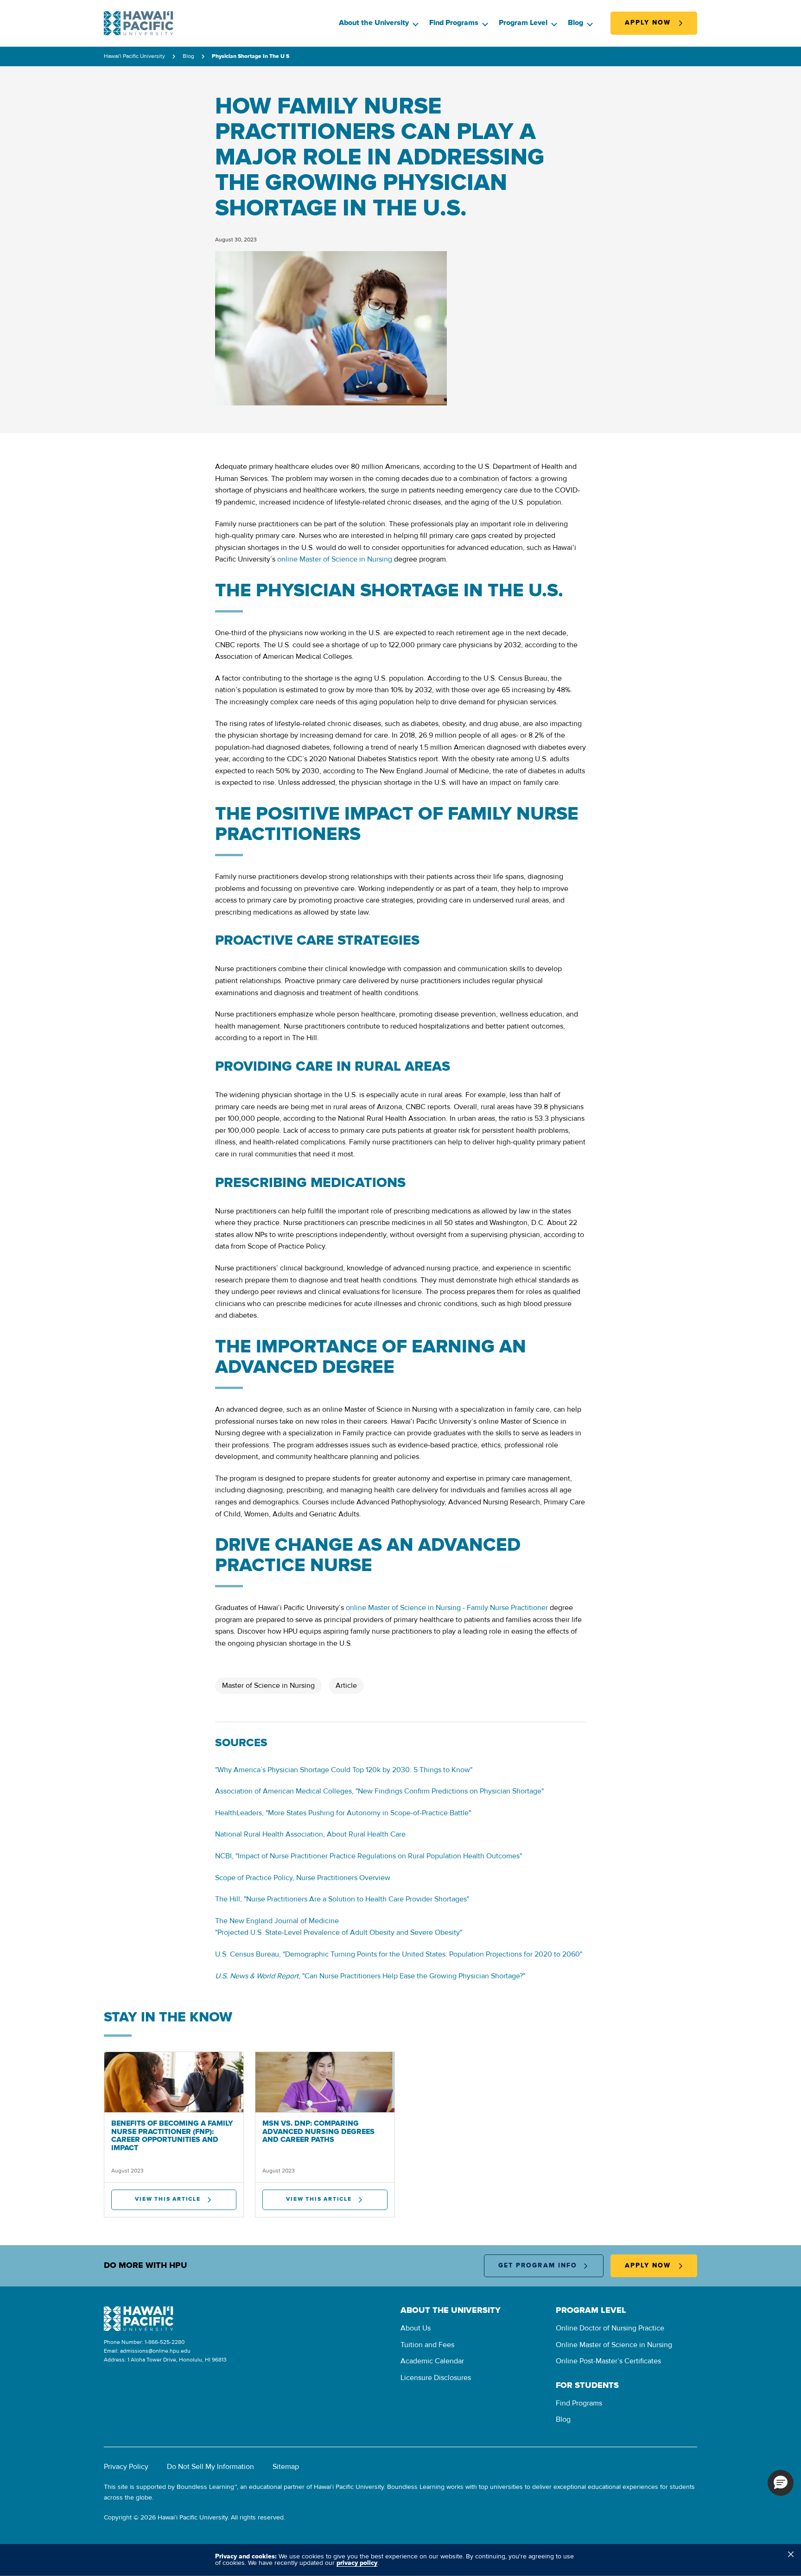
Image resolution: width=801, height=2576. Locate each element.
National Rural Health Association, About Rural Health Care (310, 1834)
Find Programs (454, 23)
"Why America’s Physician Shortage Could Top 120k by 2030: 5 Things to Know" (344, 1770)
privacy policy (357, 2563)
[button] (781, 2483)
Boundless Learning (205, 2487)
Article (346, 1686)
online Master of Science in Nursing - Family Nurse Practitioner (447, 1608)
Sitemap (286, 2467)
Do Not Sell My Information (210, 2467)
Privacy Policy (126, 2467)
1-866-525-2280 (165, 2342)
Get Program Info (538, 2266)
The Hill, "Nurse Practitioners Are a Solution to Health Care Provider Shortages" (342, 1899)
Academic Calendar (432, 2361)
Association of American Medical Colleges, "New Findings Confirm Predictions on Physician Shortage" (379, 1791)
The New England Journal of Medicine (277, 1921)
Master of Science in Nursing (268, 1686)
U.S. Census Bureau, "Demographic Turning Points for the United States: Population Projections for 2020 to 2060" (399, 1954)
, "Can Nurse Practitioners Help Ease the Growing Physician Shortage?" (370, 1976)
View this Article (168, 2199)
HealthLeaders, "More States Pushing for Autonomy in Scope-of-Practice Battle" (343, 1813)
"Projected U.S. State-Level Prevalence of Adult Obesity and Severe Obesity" (339, 1932)
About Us (416, 2328)
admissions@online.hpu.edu (155, 2351)
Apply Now (648, 23)
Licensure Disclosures (436, 2378)
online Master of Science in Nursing (335, 559)
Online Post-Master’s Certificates (608, 2361)
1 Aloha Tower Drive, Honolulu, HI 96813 (177, 2360)
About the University (374, 23)
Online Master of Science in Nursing (614, 2345)
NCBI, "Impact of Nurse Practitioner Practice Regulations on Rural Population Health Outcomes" (369, 1856)
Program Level (523, 23)
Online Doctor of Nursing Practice (610, 2328)
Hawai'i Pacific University (134, 57)
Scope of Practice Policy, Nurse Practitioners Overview (303, 1878)
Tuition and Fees (427, 2345)
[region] (400, 2560)
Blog (575, 23)
